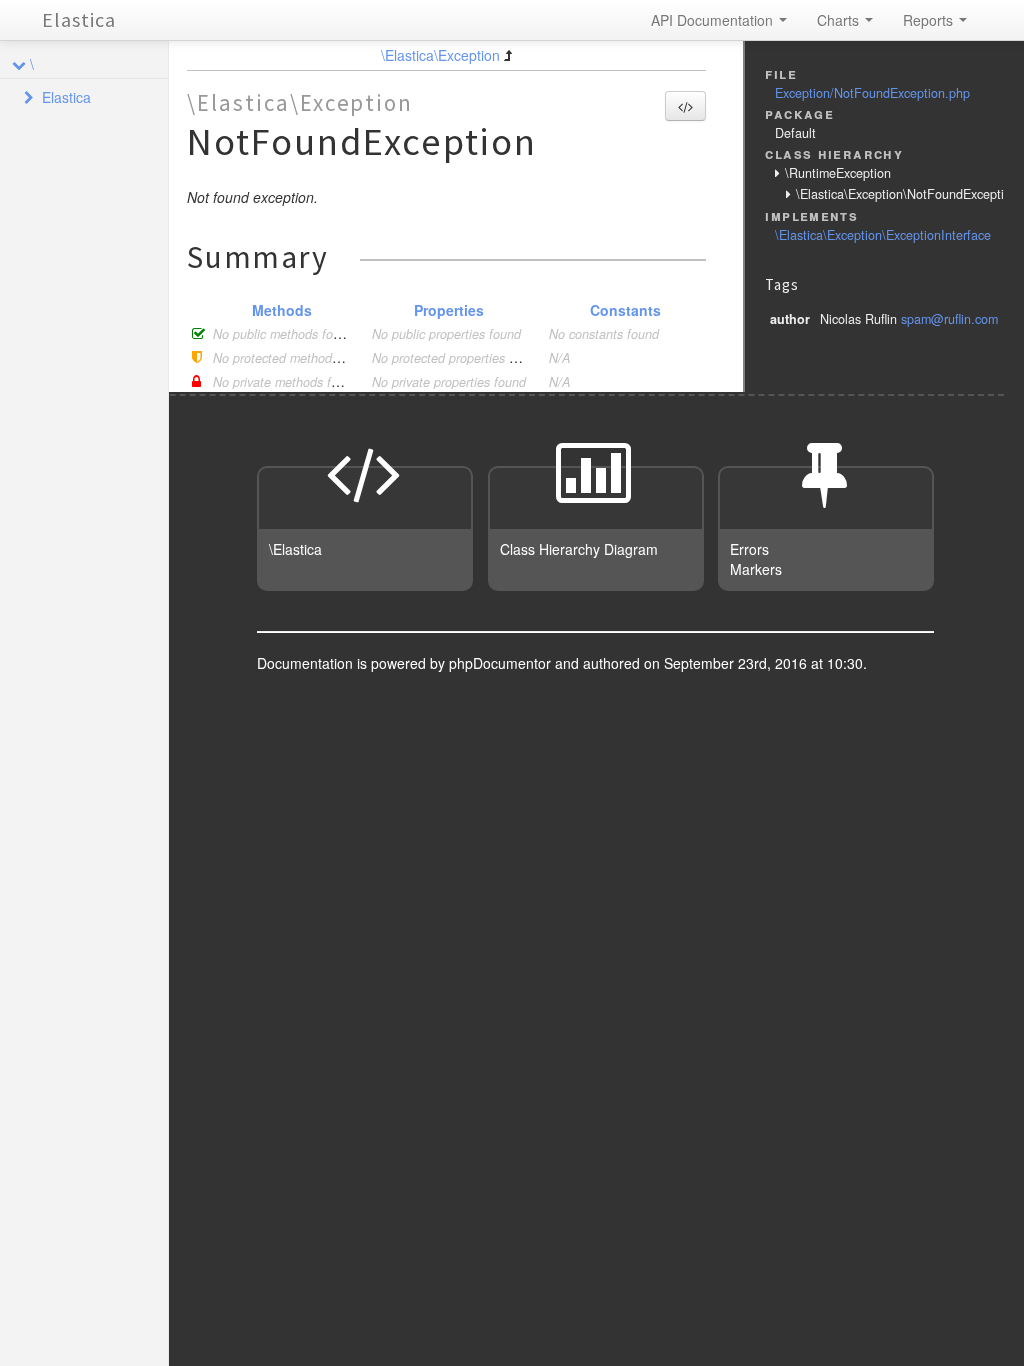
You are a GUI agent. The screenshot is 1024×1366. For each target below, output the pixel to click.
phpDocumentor (502, 663)
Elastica (79, 19)
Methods (282, 310)
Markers (756, 569)
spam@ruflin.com (949, 319)
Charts (840, 20)
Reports (930, 20)
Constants (625, 310)
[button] (685, 106)
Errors (749, 549)
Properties (449, 310)
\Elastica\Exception (440, 55)
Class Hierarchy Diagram (579, 549)
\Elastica (295, 549)
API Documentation (714, 20)
